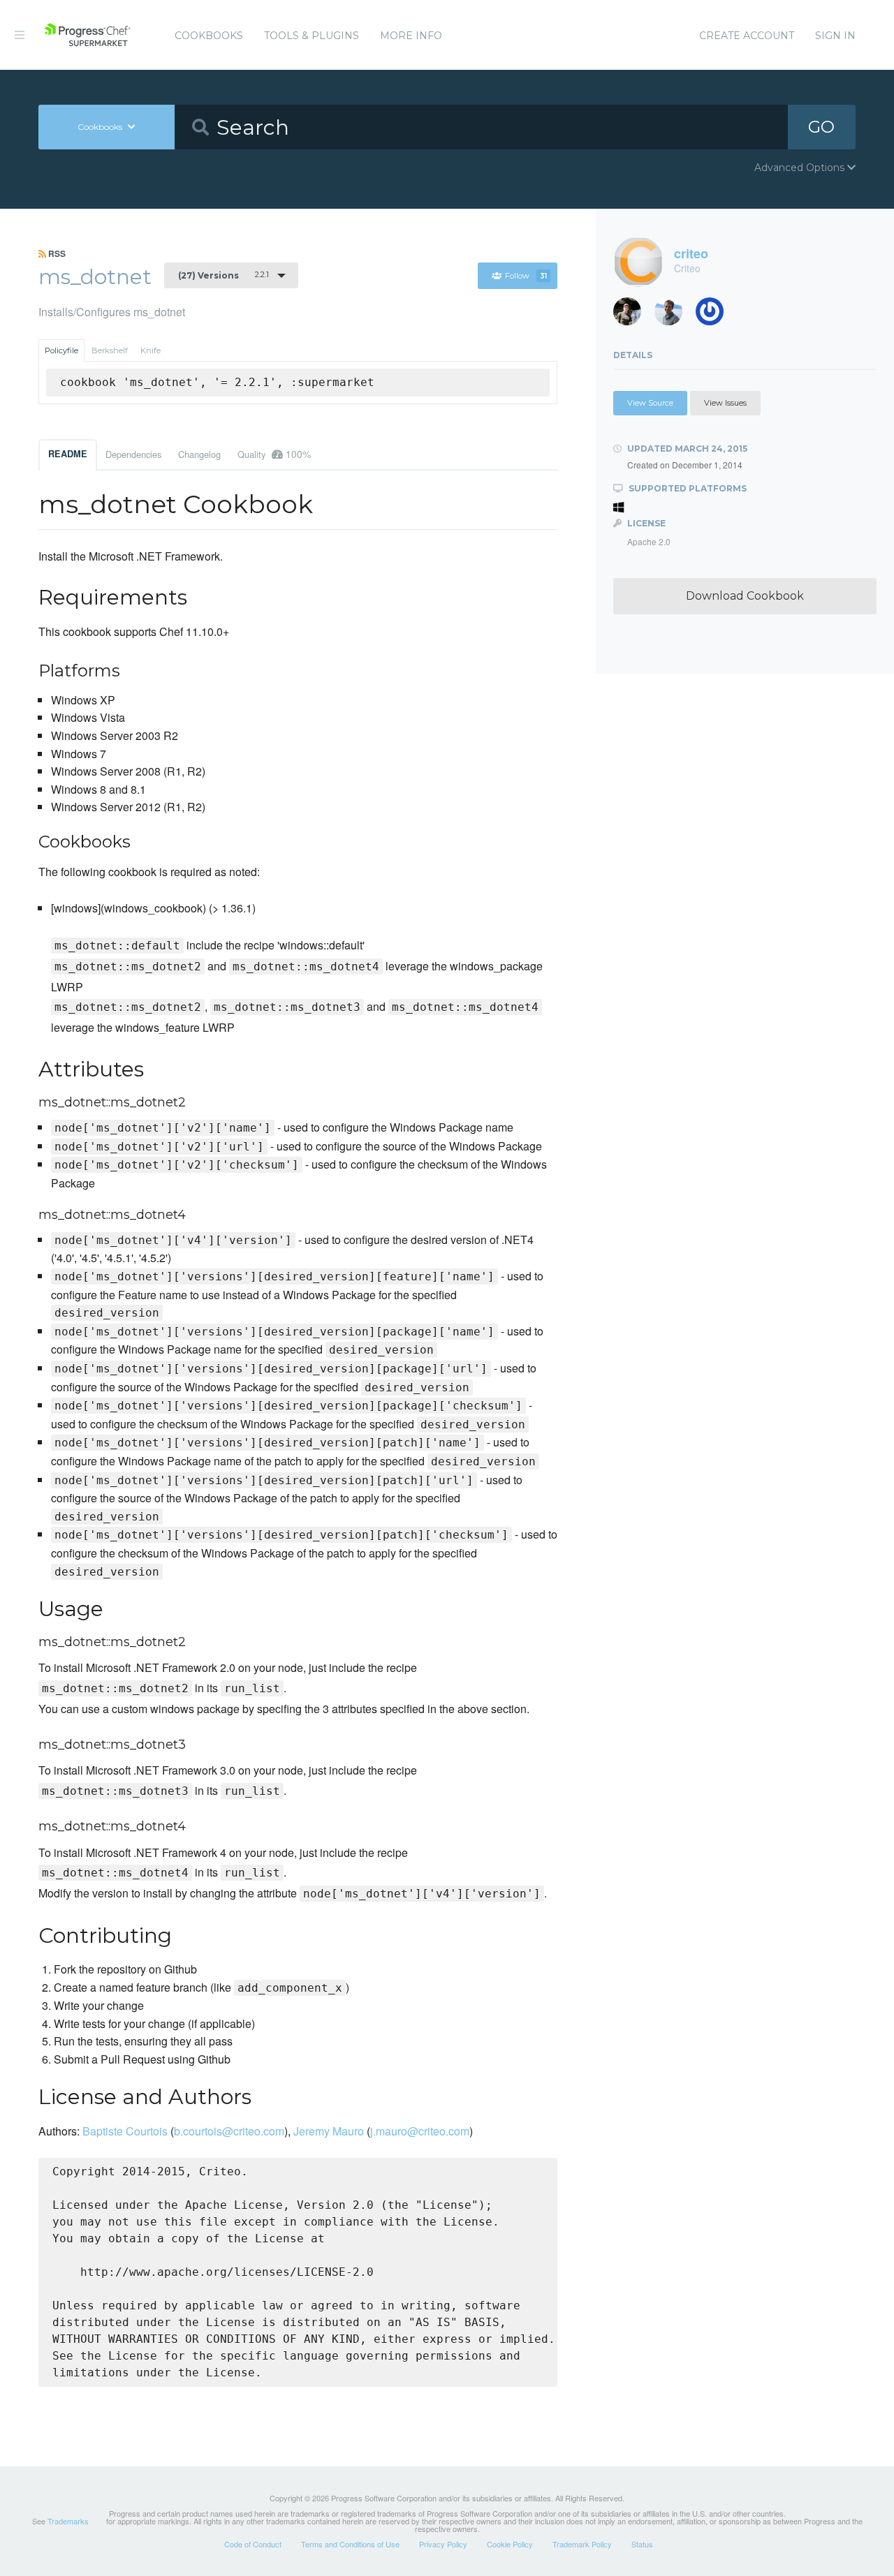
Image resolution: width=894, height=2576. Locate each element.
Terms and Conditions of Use (350, 2544)
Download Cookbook (745, 596)
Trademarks (68, 2521)
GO (821, 127)
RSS (56, 253)
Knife (151, 350)
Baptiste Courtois (125, 2131)
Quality (274, 454)
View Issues (725, 403)
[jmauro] (715, 315)
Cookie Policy (510, 2544)
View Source (650, 403)
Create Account (747, 36)
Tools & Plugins (312, 36)
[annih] (674, 315)
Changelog (199, 454)
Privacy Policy (443, 2544)
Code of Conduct (253, 2544)
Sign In (835, 36)
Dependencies (133, 454)
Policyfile (61, 350)
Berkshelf (110, 350)
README (68, 454)
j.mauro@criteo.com (420, 2131)
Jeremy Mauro (329, 2131)
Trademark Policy (582, 2544)
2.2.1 (223, 275)
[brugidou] (632, 315)
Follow (526, 276)
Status (642, 2544)
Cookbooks (209, 36)
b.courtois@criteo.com (229, 2131)
